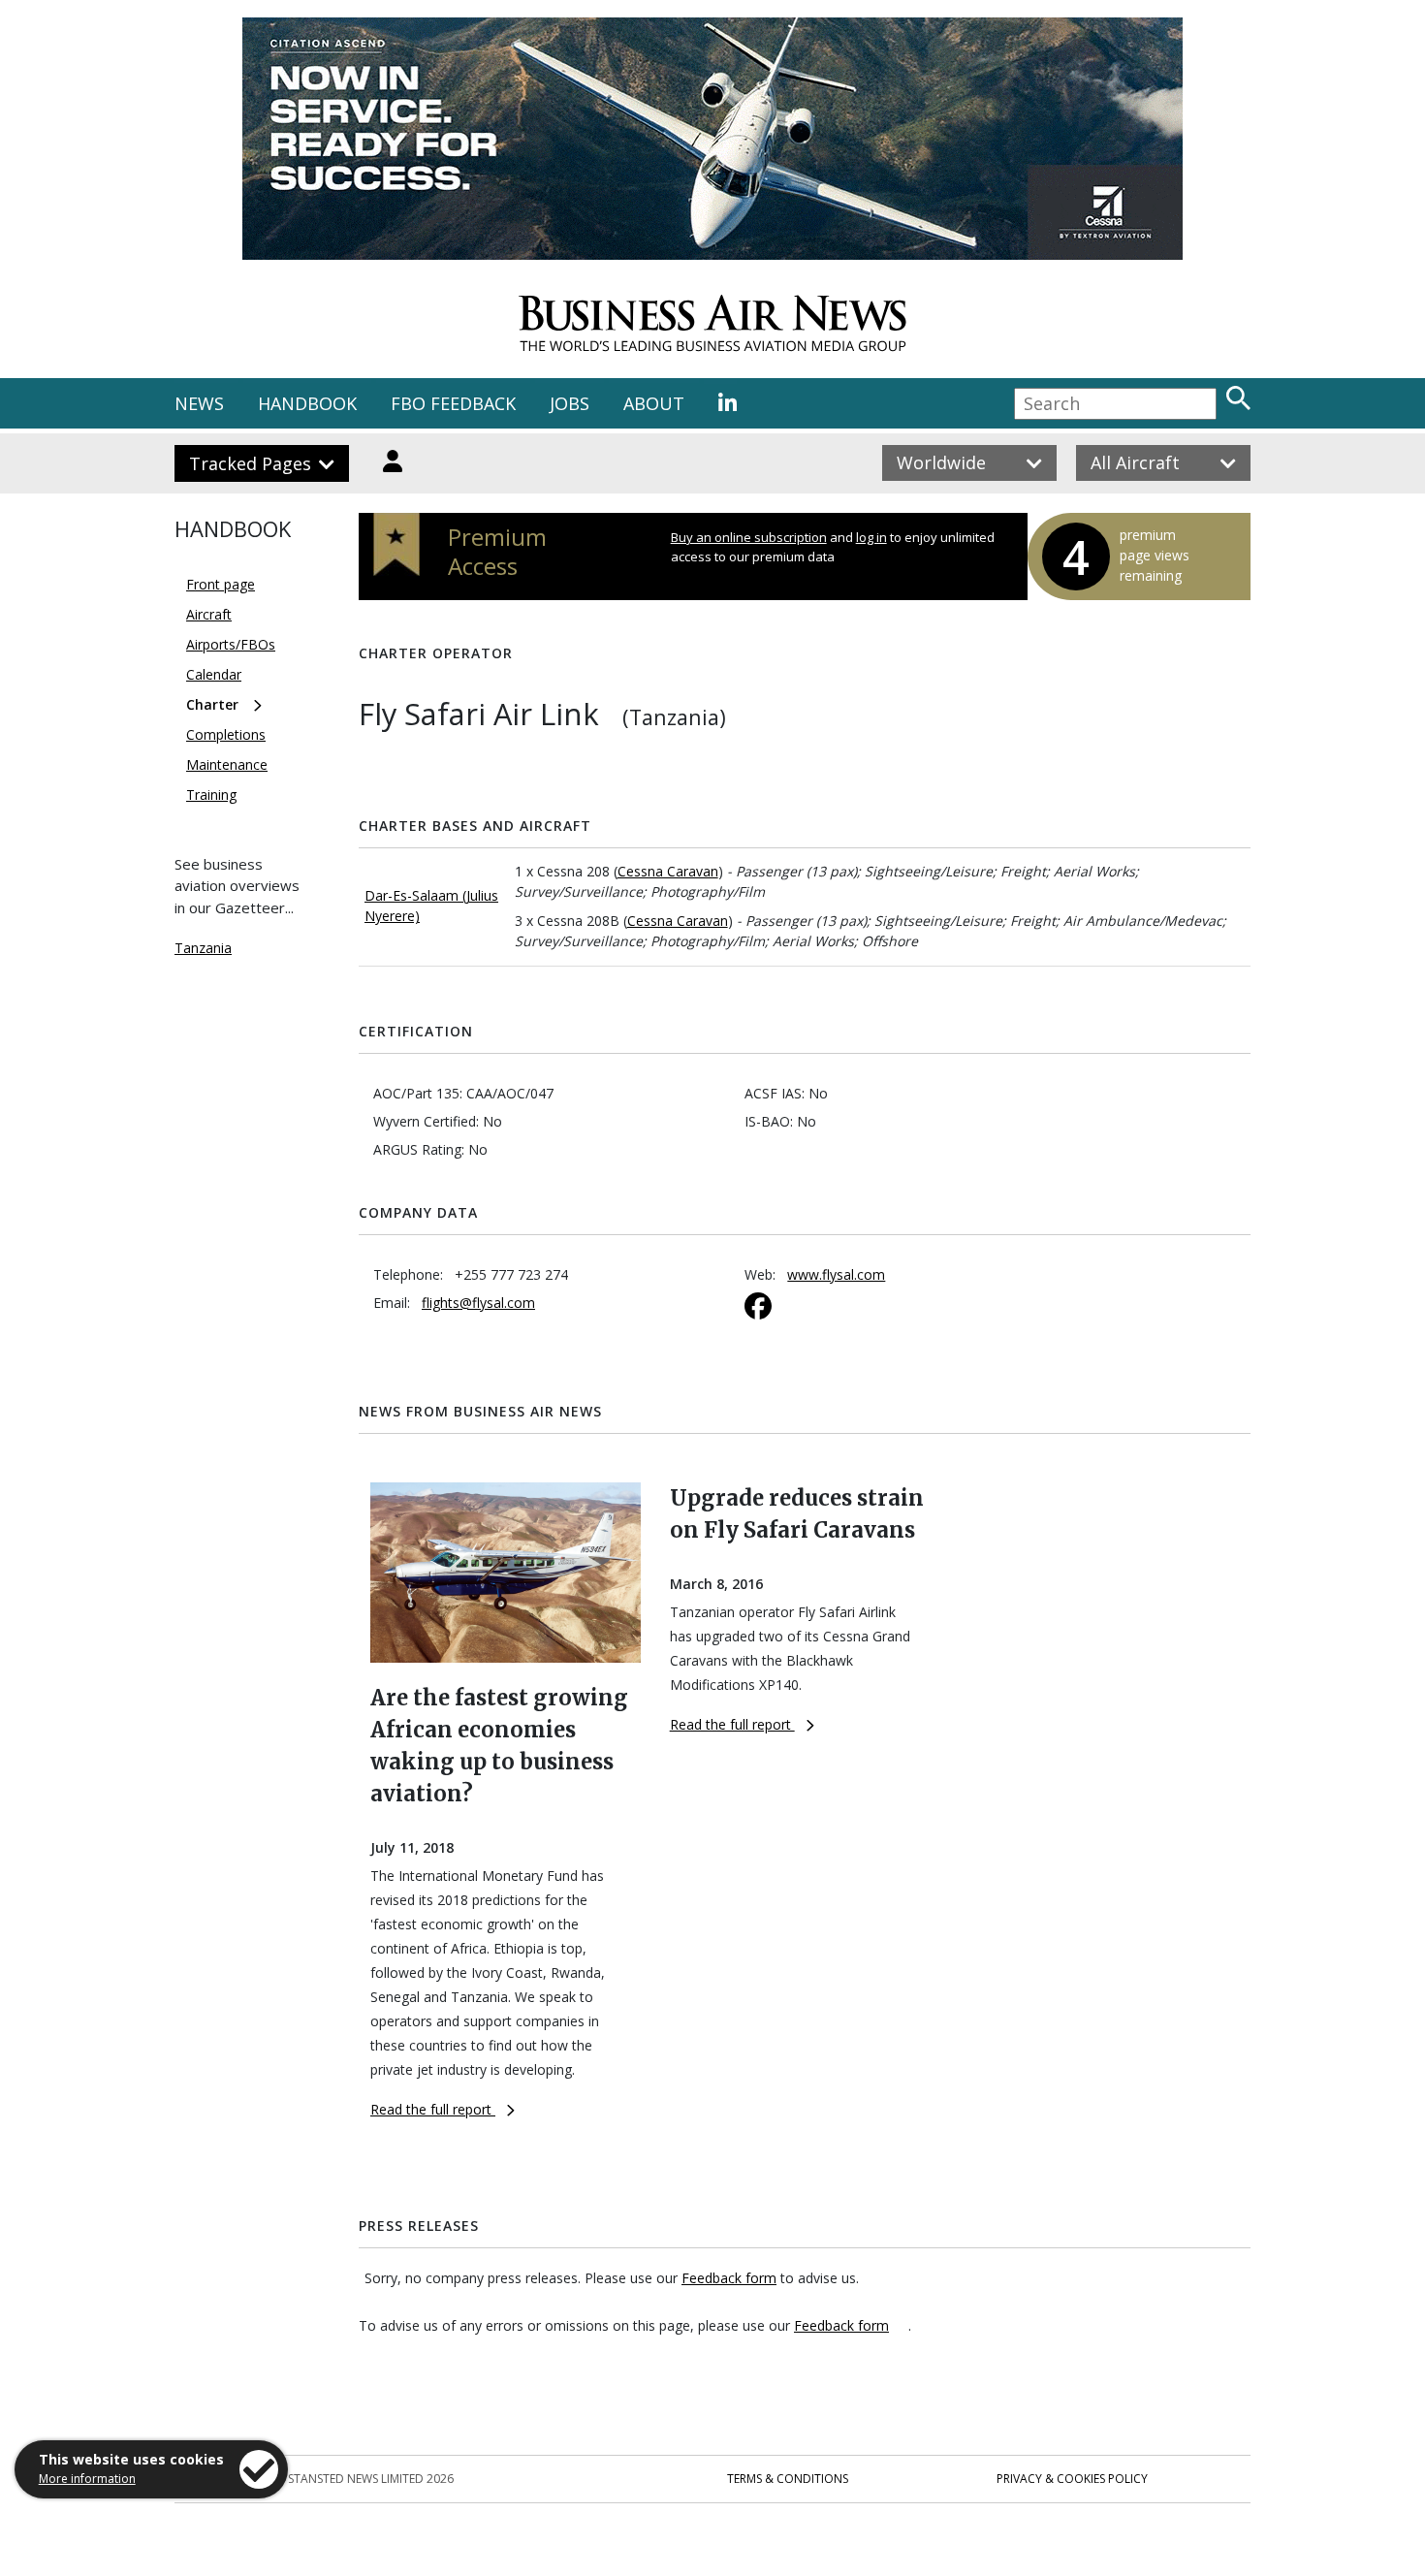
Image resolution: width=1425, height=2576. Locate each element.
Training (211, 795)
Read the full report (433, 2109)
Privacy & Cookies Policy (1072, 2479)
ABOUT (654, 403)
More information (87, 2479)
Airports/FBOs (231, 644)
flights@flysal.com (478, 1303)
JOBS (570, 403)
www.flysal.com (836, 1274)
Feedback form (729, 2278)
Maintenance (227, 764)
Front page (221, 584)
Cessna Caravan (668, 871)
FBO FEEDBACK (453, 403)
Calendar (214, 674)
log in (871, 537)
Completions (226, 734)
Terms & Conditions (788, 2479)
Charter (212, 704)
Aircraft (209, 614)
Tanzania (203, 948)
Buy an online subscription (749, 537)
